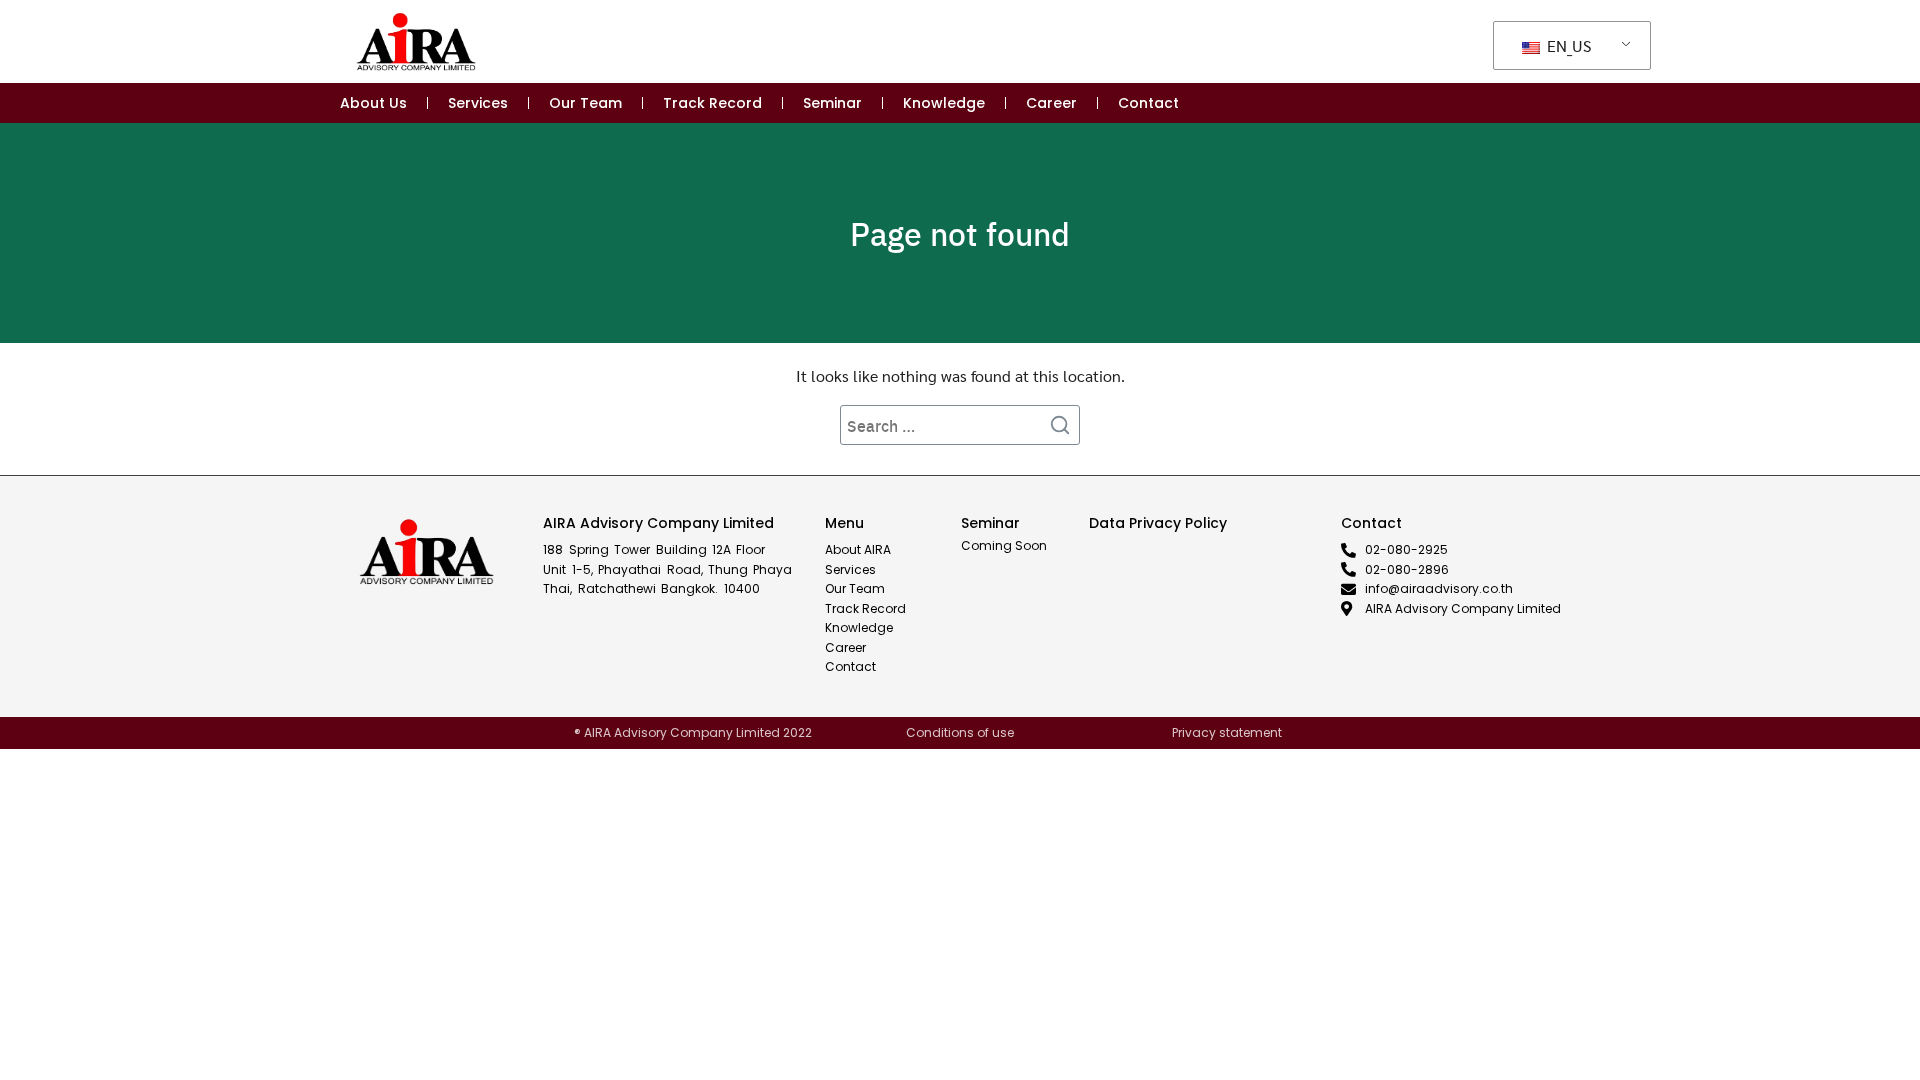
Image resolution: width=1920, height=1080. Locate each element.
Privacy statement (1227, 732)
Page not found (960, 233)
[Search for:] (960, 425)
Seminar (832, 103)
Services (478, 103)
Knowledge (944, 103)
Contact (1148, 103)
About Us (373, 103)
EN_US (1567, 45)
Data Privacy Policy (1158, 523)
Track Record (712, 103)
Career (1051, 103)
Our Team (585, 103)
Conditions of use (960, 732)
